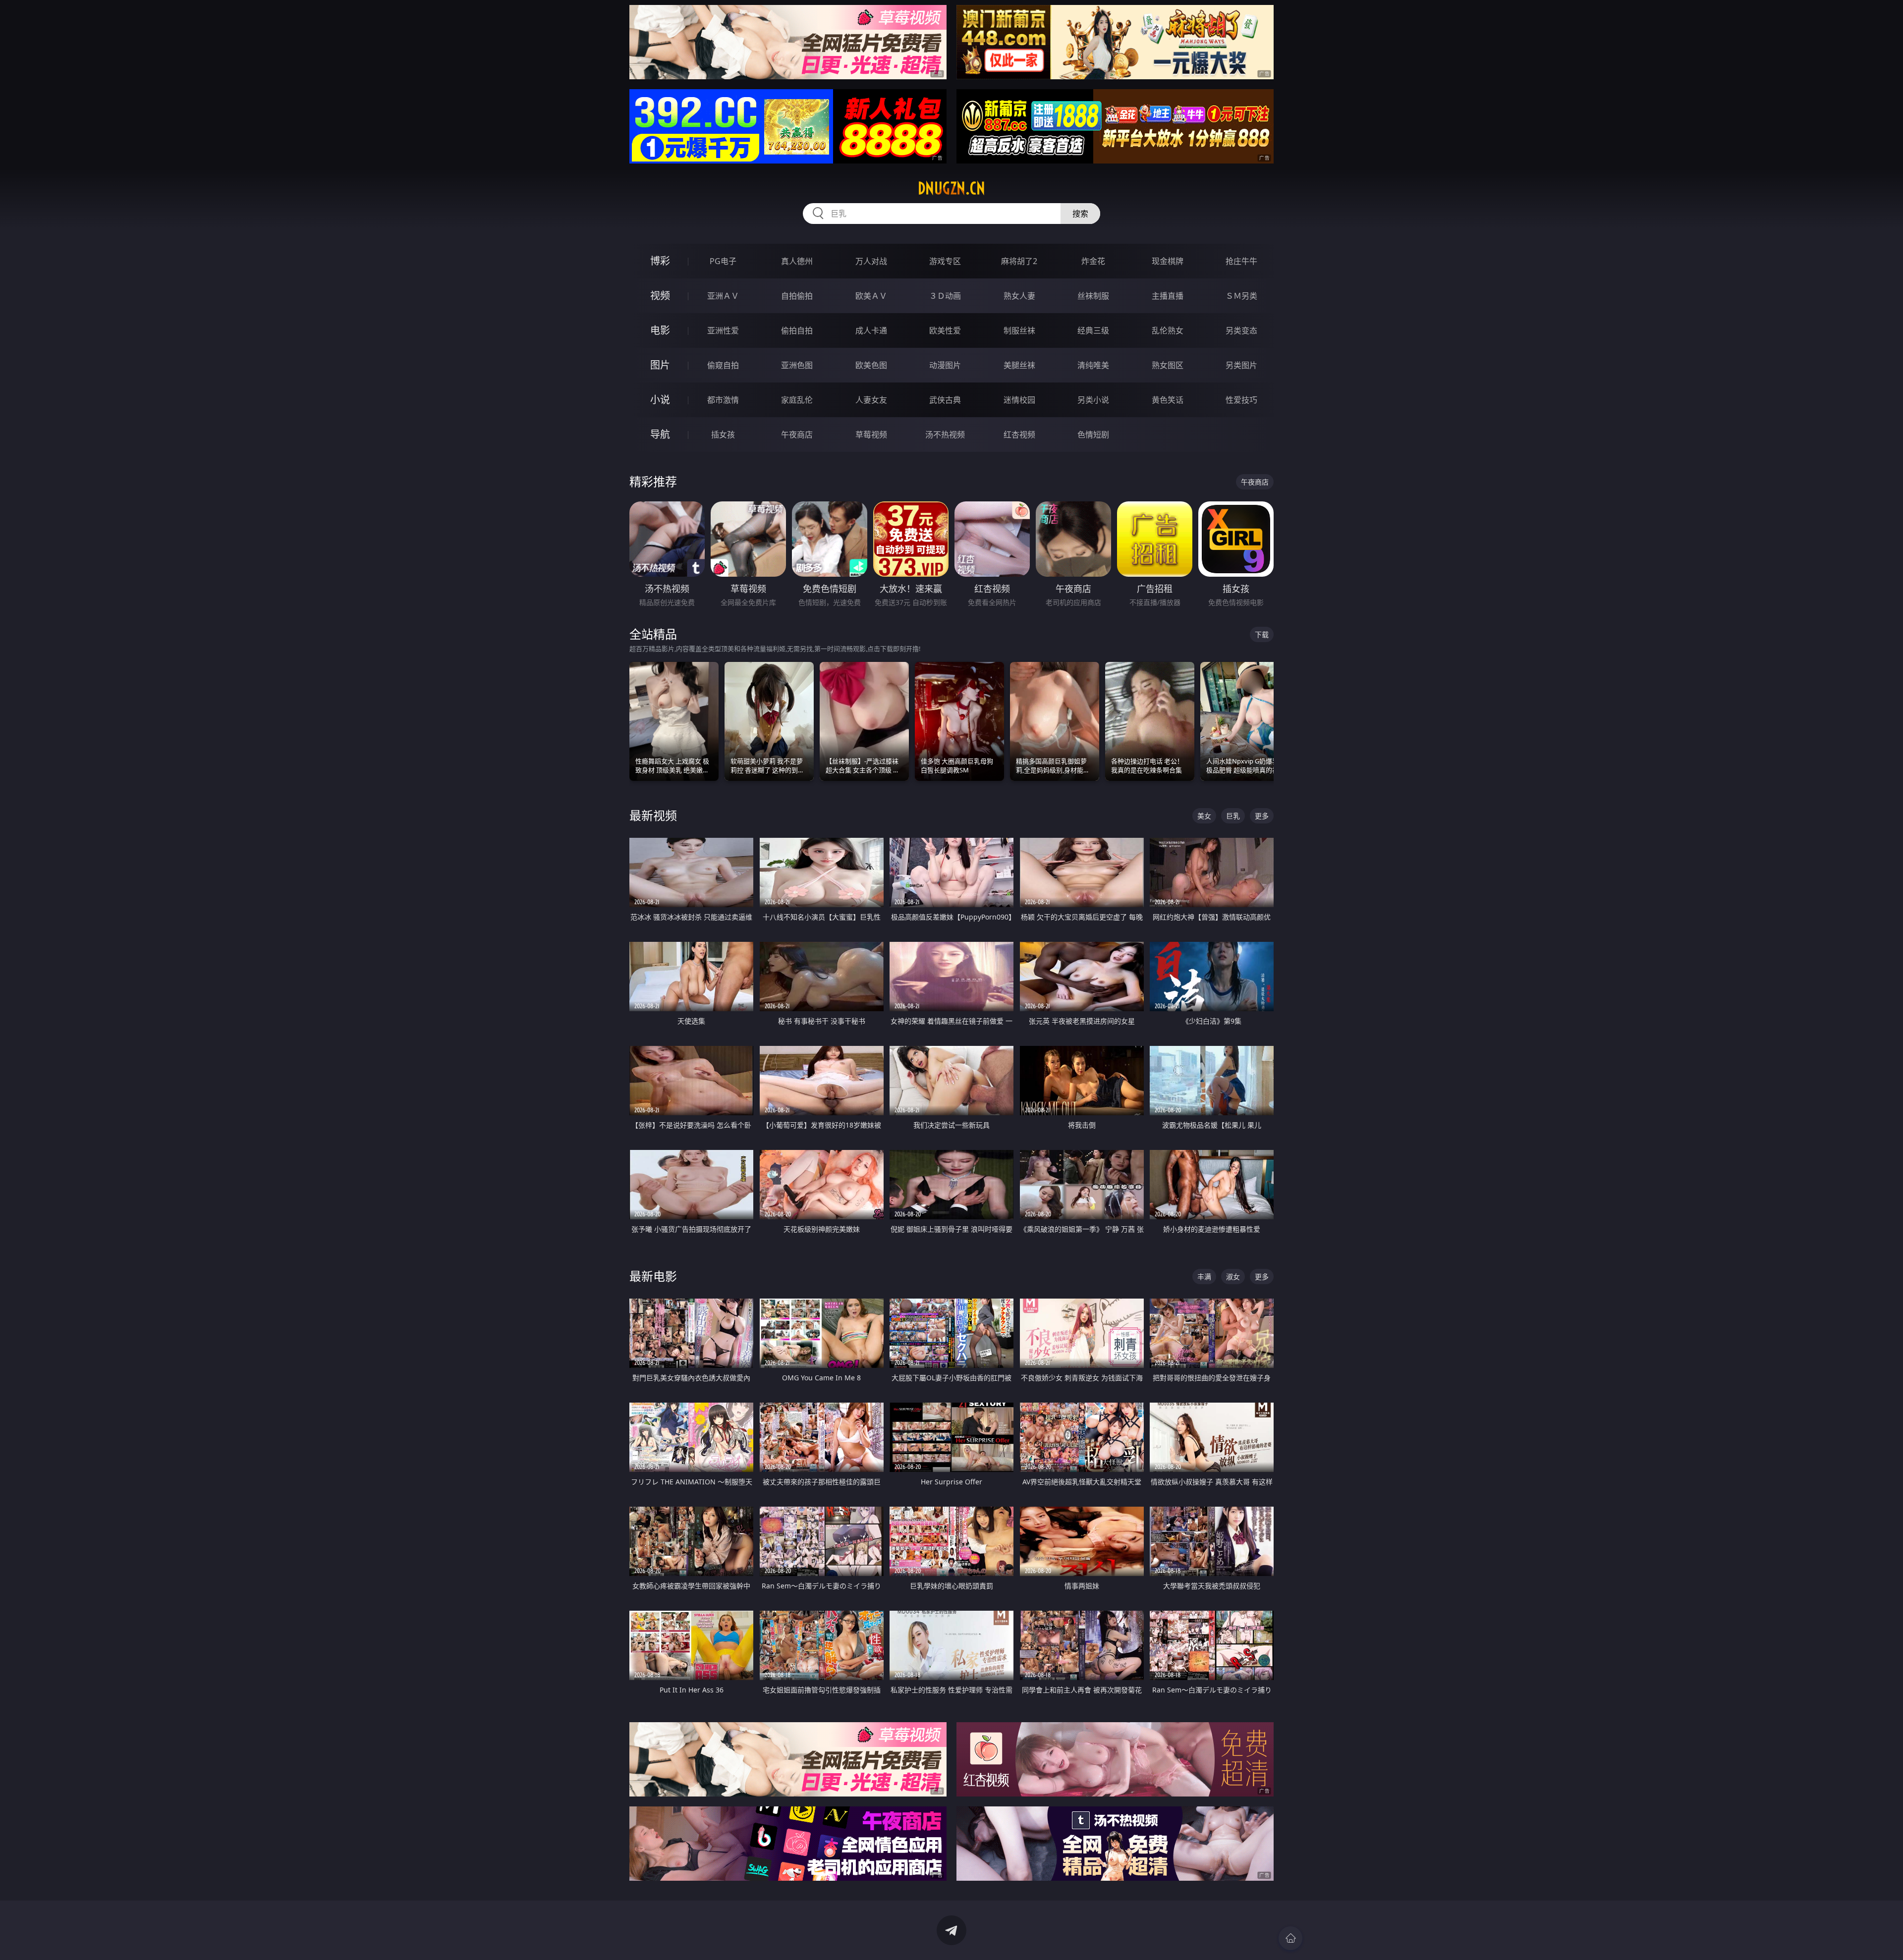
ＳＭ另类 (1241, 296)
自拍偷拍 (797, 296)
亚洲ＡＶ (723, 296)
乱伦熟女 (1168, 330)
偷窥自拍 (723, 365)
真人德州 (797, 261)
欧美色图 (871, 365)
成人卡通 (871, 330)
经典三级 (1093, 330)
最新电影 (653, 1276)
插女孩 (723, 435)
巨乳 (1233, 816)
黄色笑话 (1168, 400)
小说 (660, 400)
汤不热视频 (945, 435)
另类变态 (1241, 330)
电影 (660, 330)
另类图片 (1241, 365)
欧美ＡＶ (871, 296)
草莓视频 (871, 435)
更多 (1262, 816)
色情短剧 (1093, 435)
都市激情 (723, 400)
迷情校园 (1019, 400)
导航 (660, 434)
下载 (1262, 634)
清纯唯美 (1093, 365)
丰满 (1204, 1277)
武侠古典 (945, 400)
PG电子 (723, 261)
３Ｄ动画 (945, 296)
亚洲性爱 (723, 330)
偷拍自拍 (797, 330)
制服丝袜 (1019, 330)
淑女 (1233, 1277)
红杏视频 (1019, 435)
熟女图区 (1168, 365)
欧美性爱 (945, 330)
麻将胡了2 (1019, 261)
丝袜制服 (1093, 296)
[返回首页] (1290, 1938)
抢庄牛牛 (1241, 261)
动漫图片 (945, 365)
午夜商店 (797, 435)
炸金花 (1093, 261)
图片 (660, 365)
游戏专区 (945, 261)
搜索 (1080, 214)
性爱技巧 (1241, 400)
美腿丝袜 (1019, 365)
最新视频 (653, 815)
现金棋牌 (1168, 261)
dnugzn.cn (951, 188)
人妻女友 (871, 400)
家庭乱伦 (797, 400)
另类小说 (1093, 400)
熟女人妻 (1019, 296)
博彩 (660, 261)
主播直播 (1168, 296)
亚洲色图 (797, 365)
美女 (1204, 816)
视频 (660, 296)
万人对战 (871, 261)
